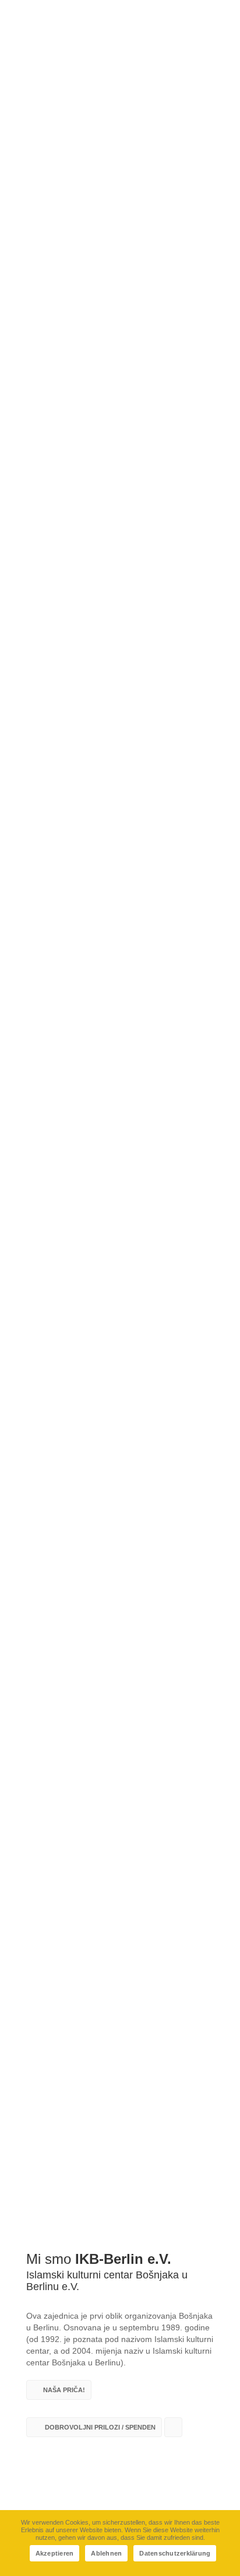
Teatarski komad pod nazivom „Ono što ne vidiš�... (119, 1950)
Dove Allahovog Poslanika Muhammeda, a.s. (104, 1727)
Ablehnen (106, 2553)
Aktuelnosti (38, 183)
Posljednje (120, 1522)
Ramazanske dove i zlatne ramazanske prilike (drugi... (109, 1838)
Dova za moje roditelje (60, 1621)
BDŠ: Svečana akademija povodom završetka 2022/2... (105, 2061)
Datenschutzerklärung (175, 2553)
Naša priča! (64, 2390)
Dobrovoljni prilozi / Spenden (99, 2427)
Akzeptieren (55, 2553)
